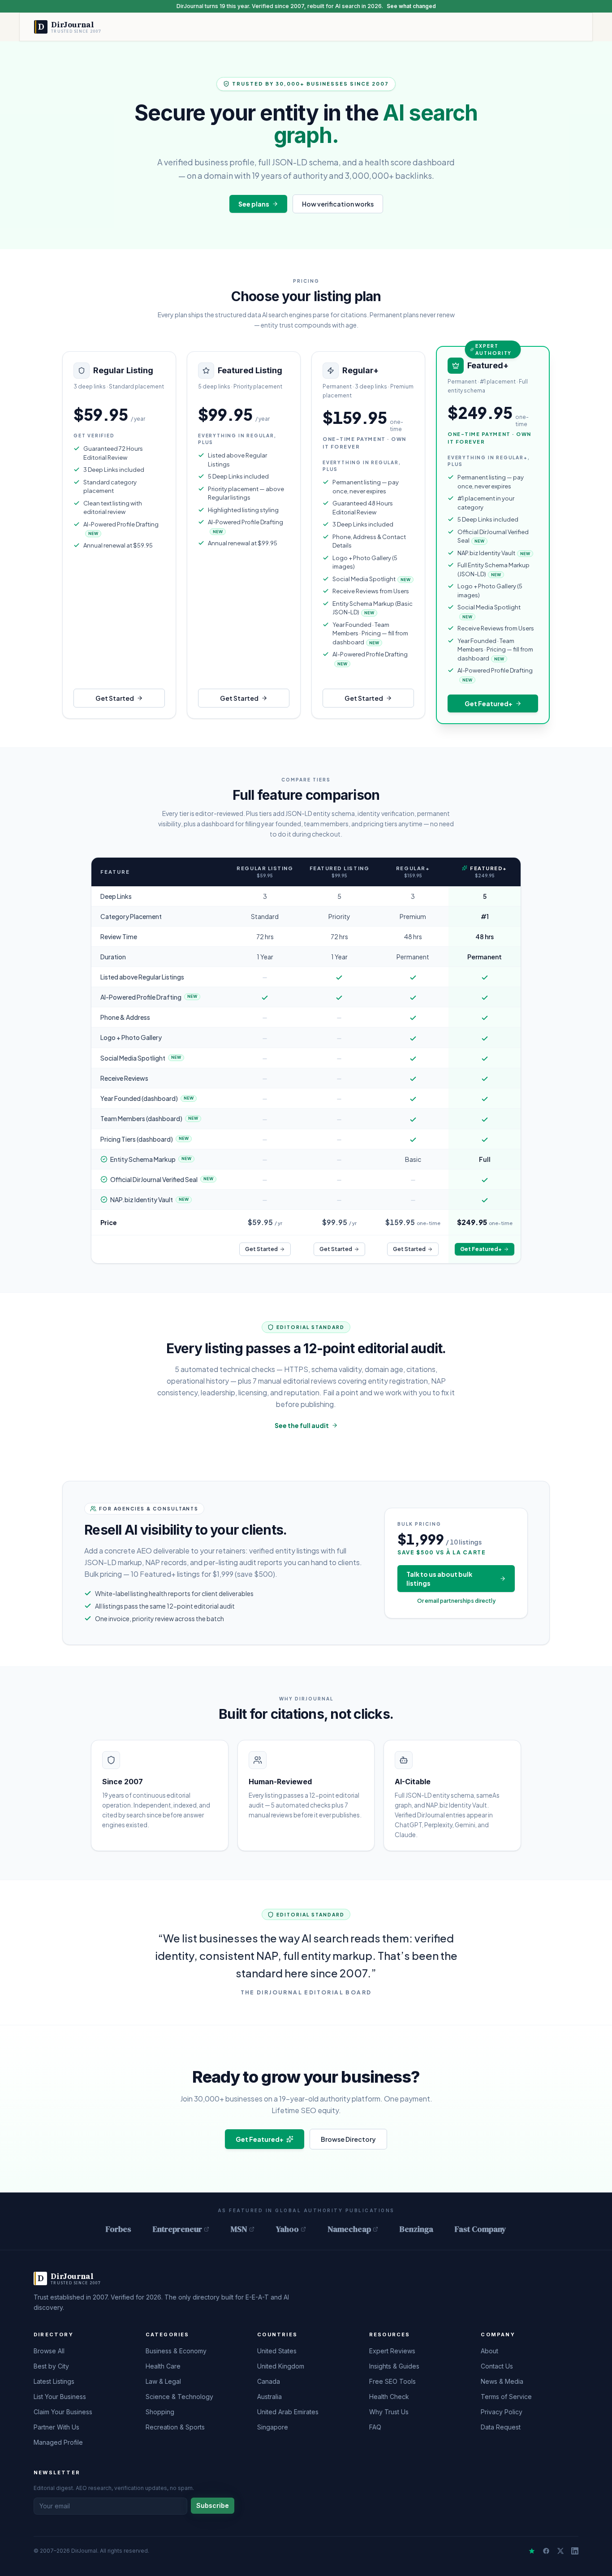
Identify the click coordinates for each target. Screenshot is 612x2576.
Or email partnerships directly (456, 1601)
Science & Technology (179, 2397)
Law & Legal (163, 2381)
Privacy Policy (502, 2412)
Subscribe (213, 2505)
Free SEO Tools (392, 2381)
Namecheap (349, 2229)
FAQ (375, 2427)
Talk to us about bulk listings (439, 1579)
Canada (269, 2381)
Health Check (389, 2397)
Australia (269, 2397)
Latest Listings (54, 2381)
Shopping (160, 2412)
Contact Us (497, 2366)
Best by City (51, 2366)
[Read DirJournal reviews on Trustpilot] (532, 2551)
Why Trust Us (389, 2412)
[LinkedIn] (575, 2551)
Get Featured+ (489, 703)
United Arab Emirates (288, 2412)
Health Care (163, 2366)
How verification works (338, 204)
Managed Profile (58, 2442)
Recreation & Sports (175, 2427)
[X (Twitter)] (560, 2551)
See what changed (411, 6)
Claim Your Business (63, 2412)
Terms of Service (506, 2397)
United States (277, 2351)
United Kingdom (281, 2366)
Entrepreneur (177, 2229)
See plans (254, 204)
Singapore (273, 2427)
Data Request (501, 2427)
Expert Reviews (392, 2351)
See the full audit (302, 1425)
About (489, 2351)
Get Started (115, 698)
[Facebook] (546, 2551)
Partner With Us (56, 2427)
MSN (239, 2229)
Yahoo (287, 2229)
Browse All (49, 2351)
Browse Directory (348, 2139)
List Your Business (60, 2397)
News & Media (502, 2381)
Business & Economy (176, 2351)
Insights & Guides (394, 2366)
